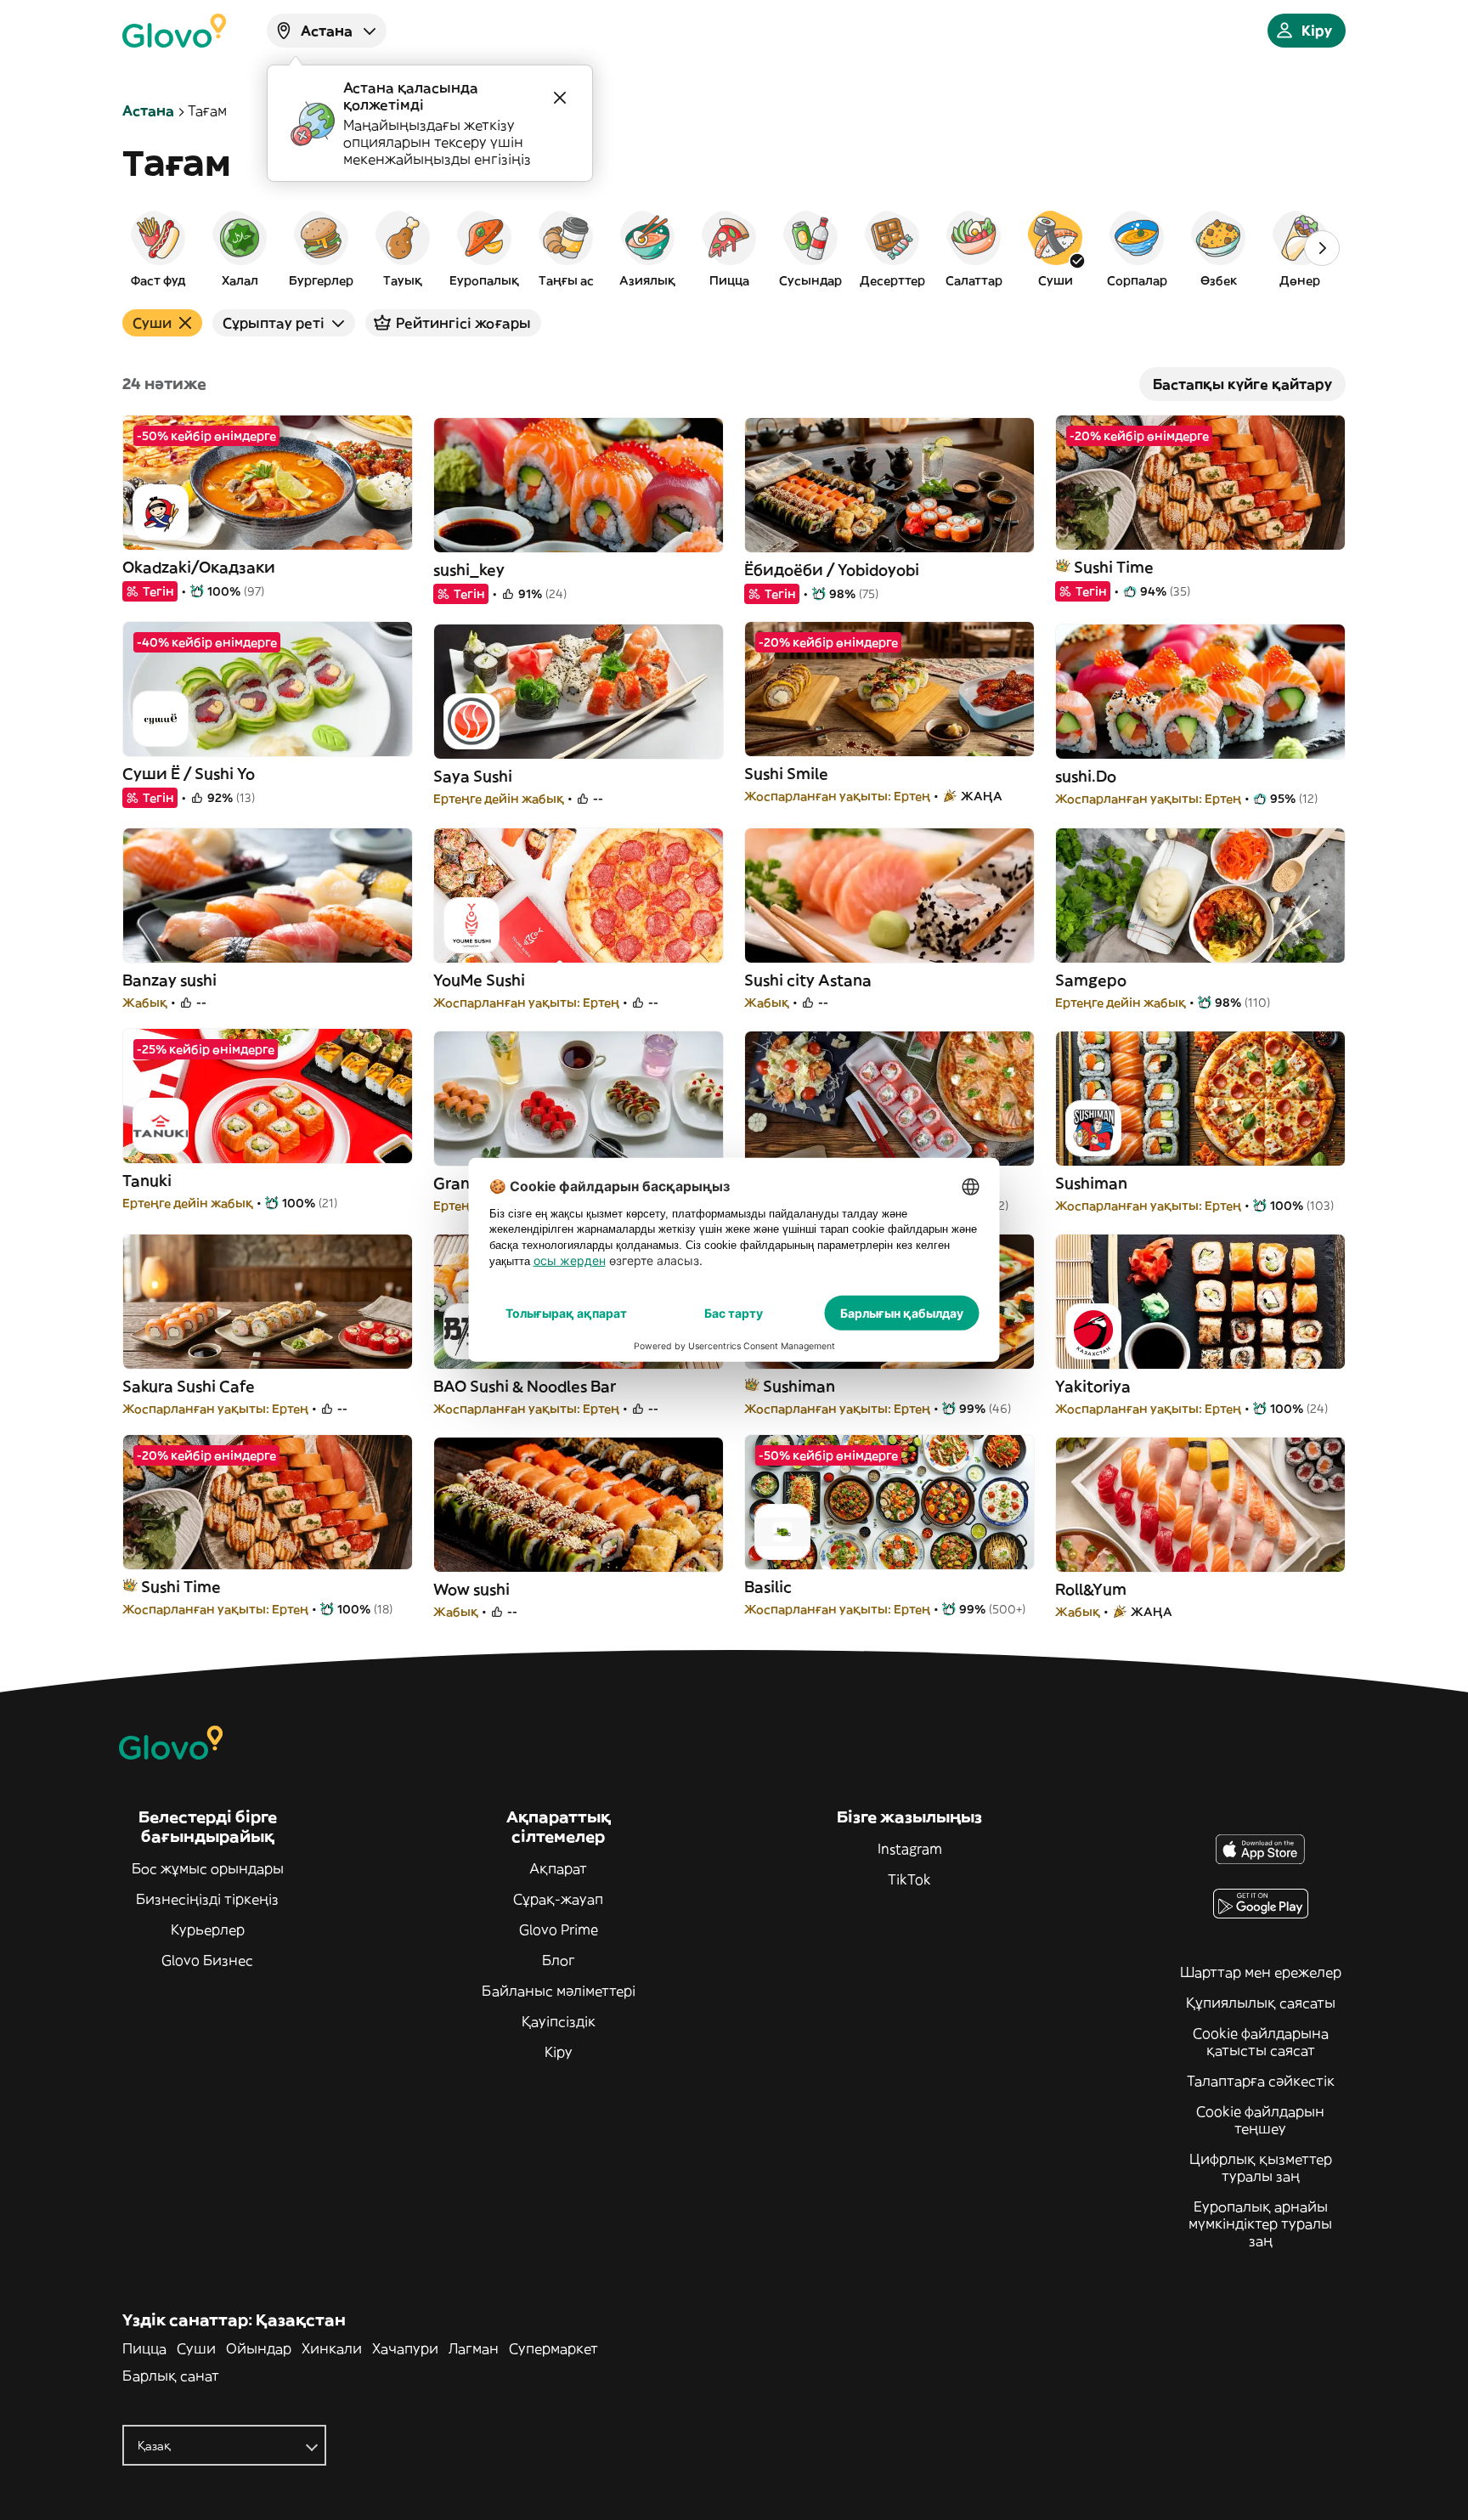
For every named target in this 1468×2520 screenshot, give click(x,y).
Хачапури (405, 2348)
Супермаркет (553, 2348)
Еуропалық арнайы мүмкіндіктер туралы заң (1260, 2223)
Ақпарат (558, 1868)
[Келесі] (1322, 248)
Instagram (910, 1849)
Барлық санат (171, 2376)
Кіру (559, 2052)
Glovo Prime (559, 1930)
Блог (559, 1960)
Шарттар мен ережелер (1261, 1972)
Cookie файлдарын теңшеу (1260, 2120)
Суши (196, 2348)
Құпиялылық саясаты (1261, 2003)
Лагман (474, 2348)
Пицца (144, 2348)
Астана (148, 110)
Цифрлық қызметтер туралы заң (1261, 2167)
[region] (734, 248)
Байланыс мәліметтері (559, 1991)
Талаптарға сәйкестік (1261, 2081)
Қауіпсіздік (559, 2021)
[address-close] (560, 98)
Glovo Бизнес (207, 1960)
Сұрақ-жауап (558, 1899)
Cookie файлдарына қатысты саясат (1261, 2042)
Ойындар (259, 2348)
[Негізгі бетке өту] (174, 31)
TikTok (909, 1879)
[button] (158, 248)
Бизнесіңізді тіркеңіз (207, 1899)
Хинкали (332, 2348)
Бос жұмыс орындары (208, 1868)
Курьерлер (208, 1930)
